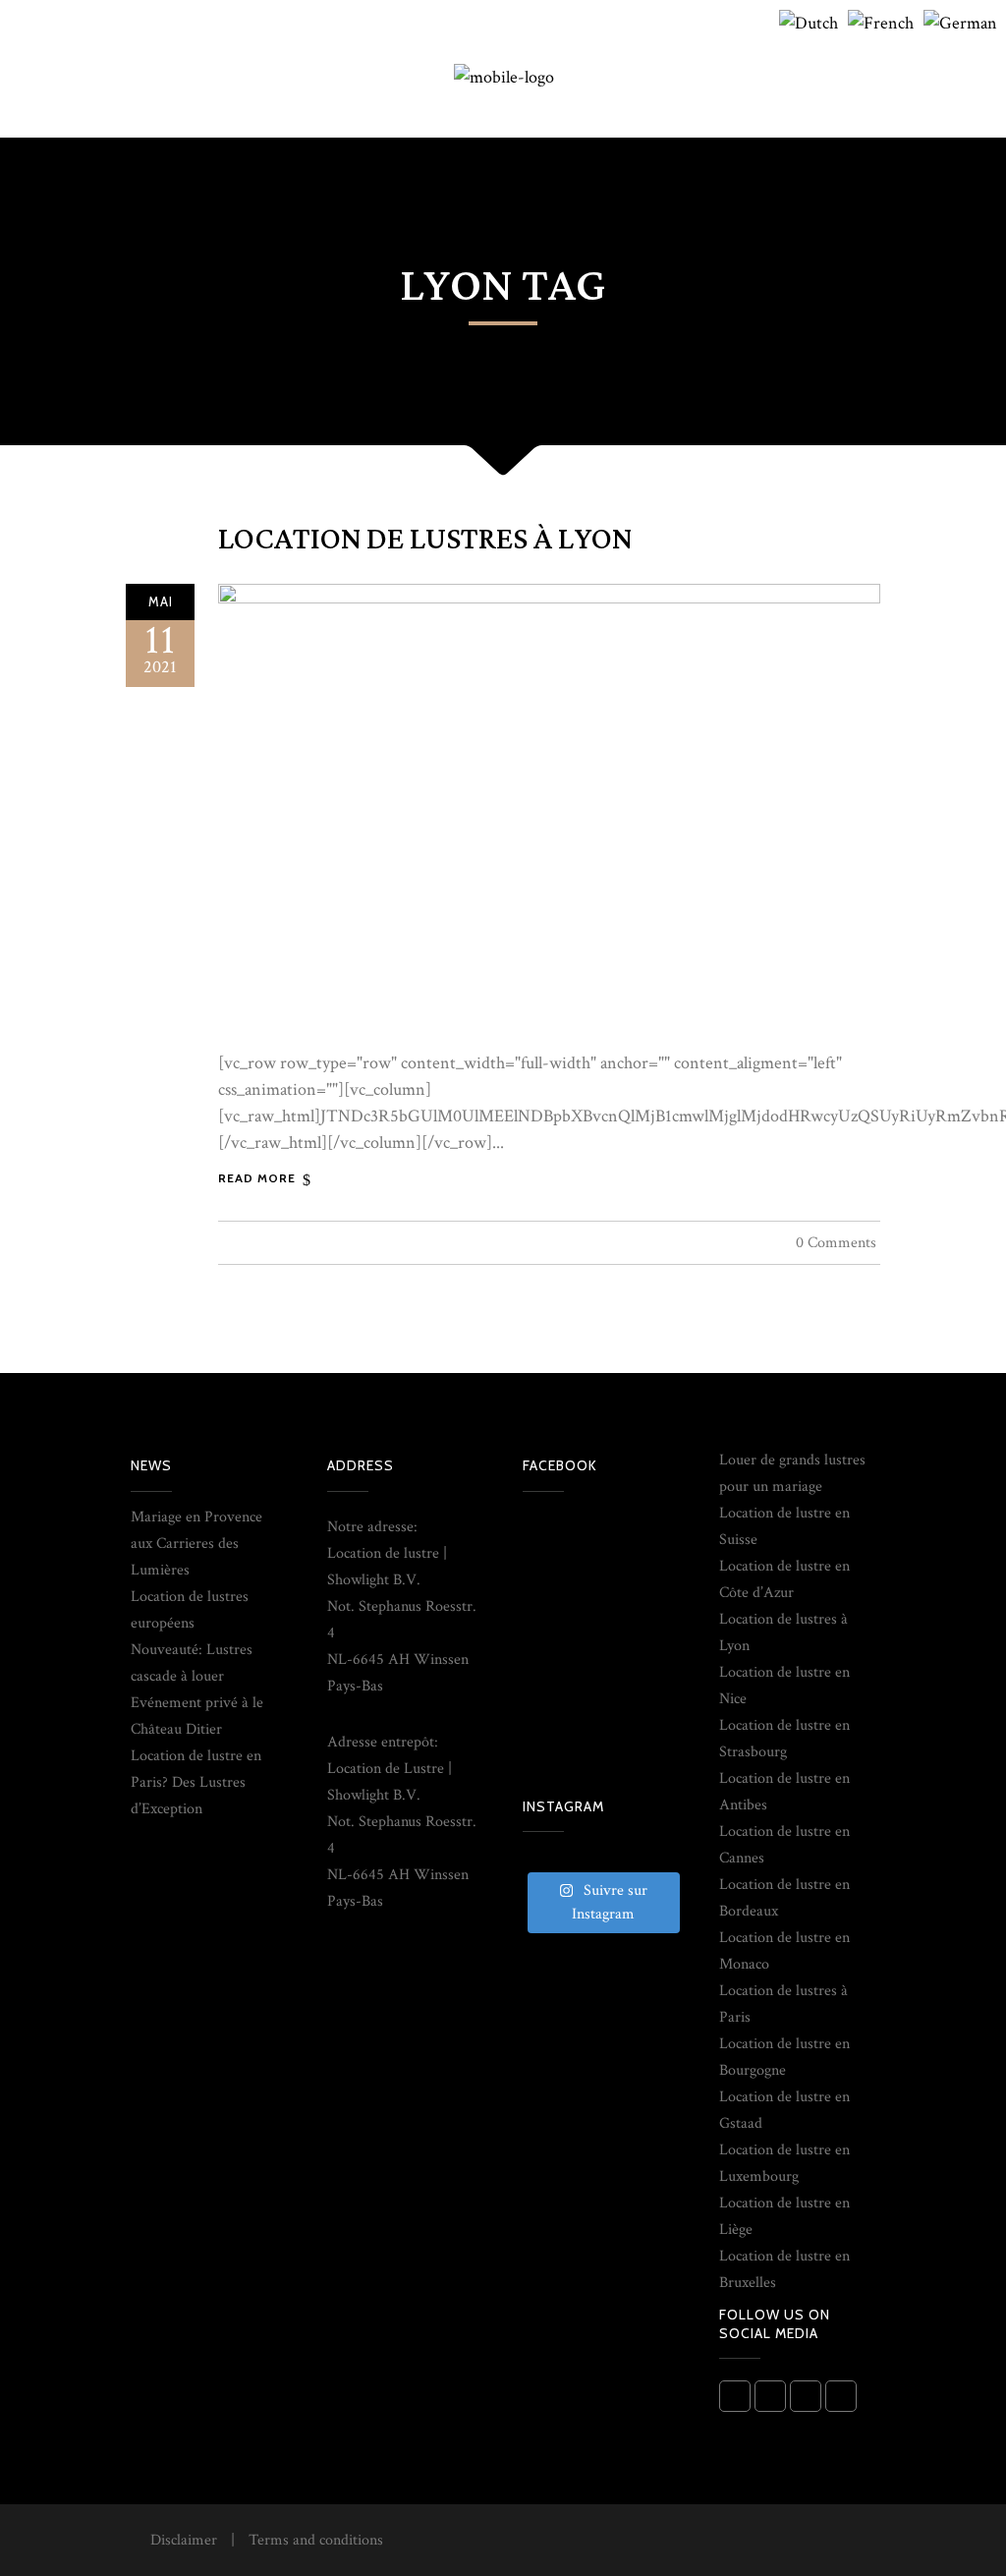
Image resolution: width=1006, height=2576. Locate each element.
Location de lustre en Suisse (784, 1526)
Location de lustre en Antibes (784, 1792)
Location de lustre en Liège (784, 2216)
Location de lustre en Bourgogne (784, 2057)
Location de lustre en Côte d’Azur (784, 1579)
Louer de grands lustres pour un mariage (792, 1473)
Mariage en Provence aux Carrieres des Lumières (196, 1544)
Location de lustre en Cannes (784, 1845)
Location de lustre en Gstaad (784, 2110)
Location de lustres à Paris (783, 2004)
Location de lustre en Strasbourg (784, 1739)
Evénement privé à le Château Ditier (197, 1716)
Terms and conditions (316, 2540)
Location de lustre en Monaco (784, 1951)
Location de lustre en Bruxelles (784, 2269)
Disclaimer (184, 2540)
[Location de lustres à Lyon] (549, 806)
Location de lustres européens (190, 1610)
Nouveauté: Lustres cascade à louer (192, 1663)
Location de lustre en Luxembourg (784, 2163)
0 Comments (836, 1243)
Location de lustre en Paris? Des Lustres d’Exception (196, 1782)
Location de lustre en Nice (784, 1686)
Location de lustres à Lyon (425, 540)
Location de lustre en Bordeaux (784, 1898)
